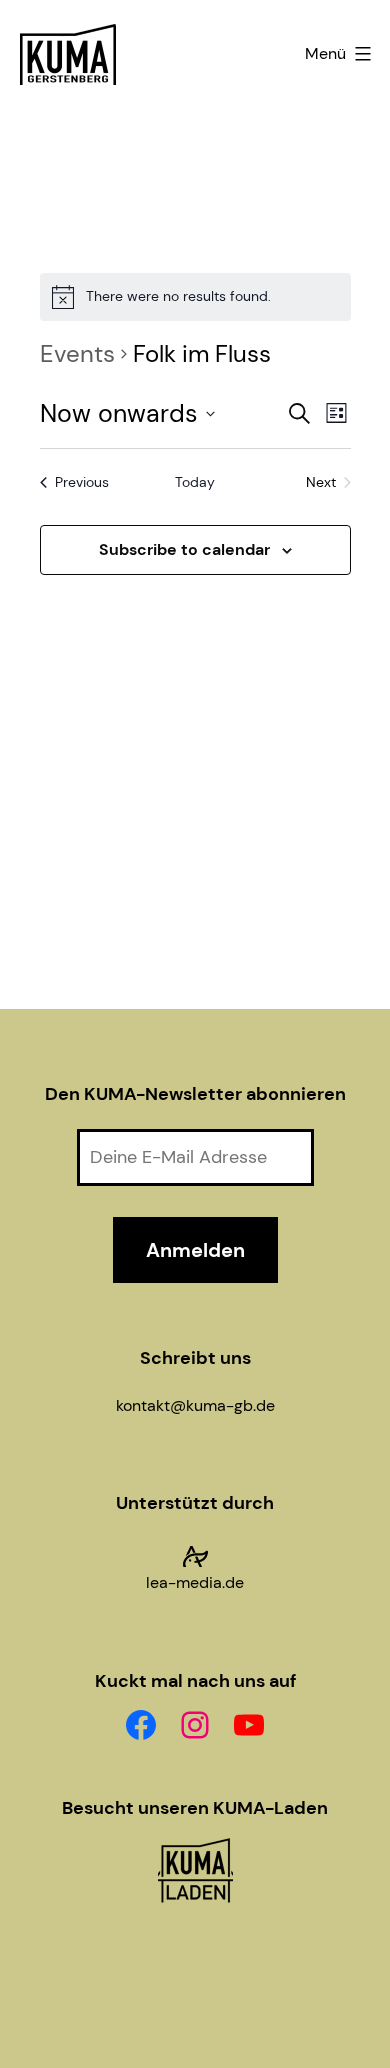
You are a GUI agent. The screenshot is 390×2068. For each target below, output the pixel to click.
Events (77, 353)
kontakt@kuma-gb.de (195, 1405)
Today (195, 482)
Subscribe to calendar (184, 549)
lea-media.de (195, 1582)
